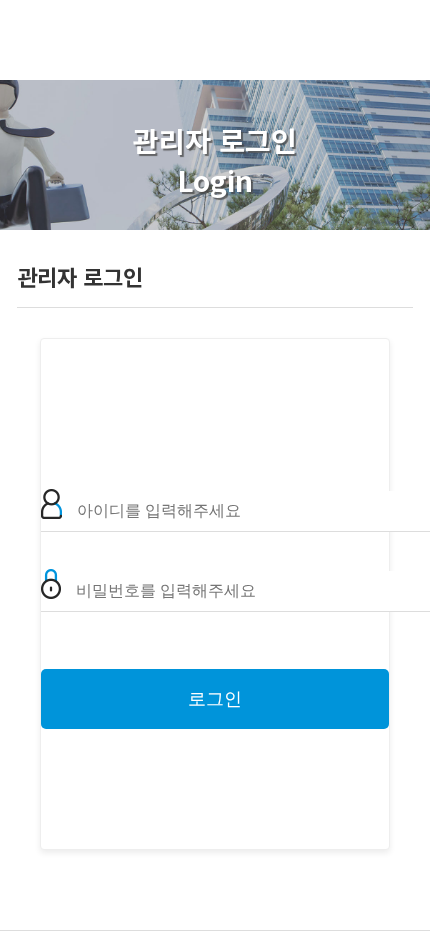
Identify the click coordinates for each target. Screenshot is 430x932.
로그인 (215, 699)
